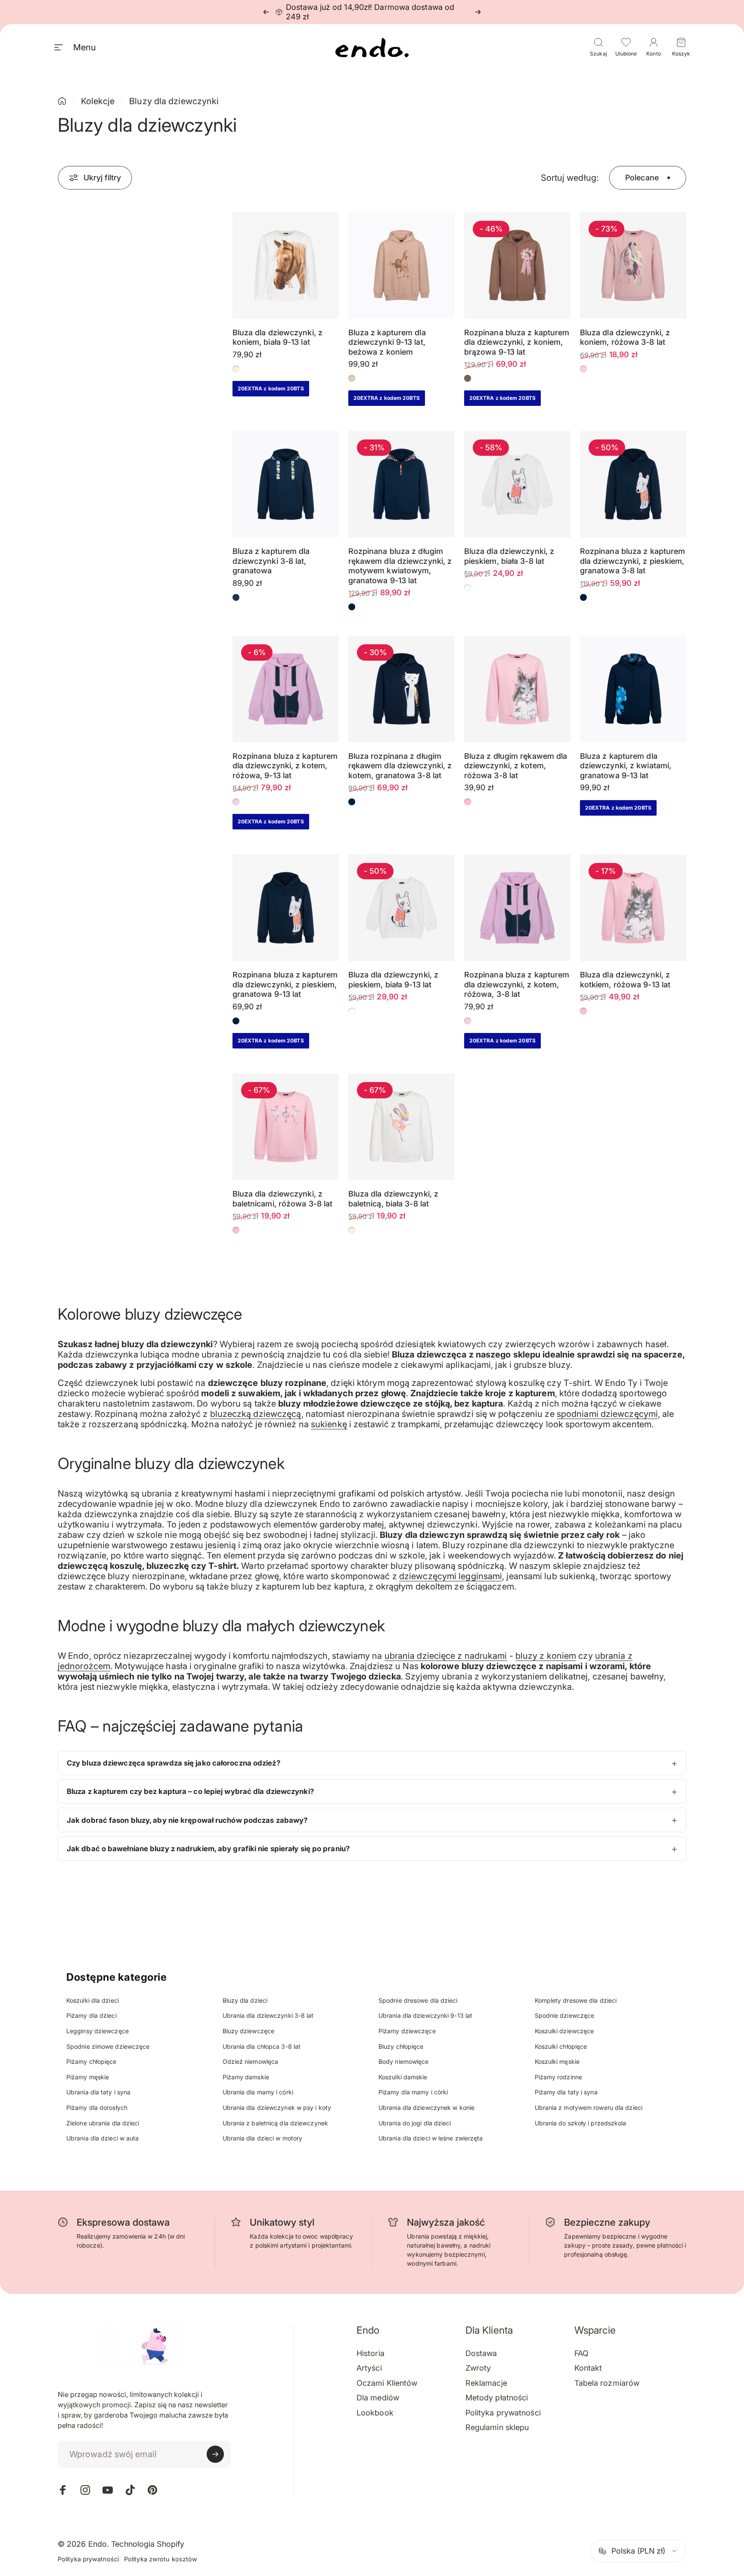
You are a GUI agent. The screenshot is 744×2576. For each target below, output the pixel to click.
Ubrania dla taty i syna (98, 2092)
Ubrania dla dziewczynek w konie (426, 2107)
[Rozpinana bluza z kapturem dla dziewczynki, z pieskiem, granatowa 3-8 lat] (633, 484)
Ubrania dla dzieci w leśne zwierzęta (431, 2138)
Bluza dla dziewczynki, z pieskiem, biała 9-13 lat (393, 980)
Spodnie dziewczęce (565, 2015)
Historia (370, 2353)
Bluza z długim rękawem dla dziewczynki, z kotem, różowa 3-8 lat (516, 766)
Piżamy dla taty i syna (566, 2092)
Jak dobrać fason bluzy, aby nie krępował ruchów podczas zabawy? (187, 1820)
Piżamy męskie (88, 2077)
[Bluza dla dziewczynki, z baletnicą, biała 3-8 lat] (401, 1127)
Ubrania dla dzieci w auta (103, 2138)
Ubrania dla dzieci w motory (263, 2138)
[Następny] (478, 12)
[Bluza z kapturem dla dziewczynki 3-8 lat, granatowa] (286, 484)
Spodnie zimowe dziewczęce (108, 2046)
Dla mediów (378, 2398)
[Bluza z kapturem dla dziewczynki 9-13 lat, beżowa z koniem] (401, 265)
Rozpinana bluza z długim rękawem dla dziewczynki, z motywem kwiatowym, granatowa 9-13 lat (400, 566)
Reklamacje (486, 2383)
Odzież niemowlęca (251, 2061)
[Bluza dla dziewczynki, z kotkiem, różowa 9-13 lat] (633, 908)
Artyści (369, 2368)
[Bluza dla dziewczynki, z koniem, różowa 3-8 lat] (633, 265)
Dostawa (481, 2353)
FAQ (581, 2353)
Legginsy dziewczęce (98, 2031)
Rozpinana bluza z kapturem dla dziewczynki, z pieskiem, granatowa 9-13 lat (285, 984)
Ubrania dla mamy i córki (258, 2092)
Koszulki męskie (557, 2061)
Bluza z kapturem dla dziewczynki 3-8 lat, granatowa (271, 561)
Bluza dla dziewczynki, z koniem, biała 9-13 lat (277, 337)
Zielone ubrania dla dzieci (103, 2123)
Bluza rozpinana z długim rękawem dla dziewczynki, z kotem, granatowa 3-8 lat (400, 766)
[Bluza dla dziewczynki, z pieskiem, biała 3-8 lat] (517, 484)
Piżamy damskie (246, 2077)
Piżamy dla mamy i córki (413, 2092)
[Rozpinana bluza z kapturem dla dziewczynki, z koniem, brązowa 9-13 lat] (517, 265)
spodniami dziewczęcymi (607, 1414)
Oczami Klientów (387, 2383)
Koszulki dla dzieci (93, 2000)
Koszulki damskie (403, 2077)
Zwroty (478, 2368)
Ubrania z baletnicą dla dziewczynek (276, 2123)
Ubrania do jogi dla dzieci (415, 2123)
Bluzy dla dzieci (245, 2000)
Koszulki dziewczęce (564, 2031)
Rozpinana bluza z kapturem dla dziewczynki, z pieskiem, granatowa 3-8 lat (633, 561)
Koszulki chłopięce (561, 2046)
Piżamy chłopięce (91, 2061)
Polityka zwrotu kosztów (161, 2559)
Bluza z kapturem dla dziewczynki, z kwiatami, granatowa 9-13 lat (626, 766)
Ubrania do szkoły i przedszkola (581, 2123)
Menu (84, 47)
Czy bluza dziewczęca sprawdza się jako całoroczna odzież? (174, 1763)
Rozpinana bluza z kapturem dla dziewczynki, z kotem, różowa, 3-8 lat (517, 984)
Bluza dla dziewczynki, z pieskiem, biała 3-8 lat (509, 556)
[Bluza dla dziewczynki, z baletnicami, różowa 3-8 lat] (286, 1127)
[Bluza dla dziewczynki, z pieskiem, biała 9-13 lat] (401, 908)
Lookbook (375, 2413)
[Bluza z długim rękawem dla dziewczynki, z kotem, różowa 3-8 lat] (517, 689)
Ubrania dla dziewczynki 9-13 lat (425, 2015)
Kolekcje (98, 101)
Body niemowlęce (404, 2061)
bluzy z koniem (546, 1656)
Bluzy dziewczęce (249, 2031)
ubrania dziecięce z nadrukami (446, 1656)
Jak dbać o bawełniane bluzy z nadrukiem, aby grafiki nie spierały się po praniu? (208, 1849)
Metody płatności (497, 2398)
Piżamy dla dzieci (91, 2015)
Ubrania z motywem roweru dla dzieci (589, 2107)
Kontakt (588, 2368)
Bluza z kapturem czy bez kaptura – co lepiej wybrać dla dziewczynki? (190, 1791)
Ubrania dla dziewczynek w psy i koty (277, 2107)
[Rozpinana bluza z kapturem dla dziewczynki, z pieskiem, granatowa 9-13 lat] (286, 908)
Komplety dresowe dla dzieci (576, 2000)
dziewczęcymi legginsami (451, 1576)
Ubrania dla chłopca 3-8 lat (262, 2046)
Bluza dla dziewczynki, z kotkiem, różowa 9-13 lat (625, 980)
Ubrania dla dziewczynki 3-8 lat (268, 2015)
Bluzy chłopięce (401, 2046)
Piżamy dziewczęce (407, 2031)
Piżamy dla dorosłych (97, 2107)
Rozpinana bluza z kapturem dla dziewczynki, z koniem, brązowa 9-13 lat (517, 342)
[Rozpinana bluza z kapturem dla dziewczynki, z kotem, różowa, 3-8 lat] (517, 908)
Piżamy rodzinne (559, 2077)
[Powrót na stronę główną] (62, 101)
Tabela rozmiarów (607, 2383)
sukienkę (329, 1424)
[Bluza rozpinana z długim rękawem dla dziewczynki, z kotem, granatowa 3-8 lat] (401, 689)
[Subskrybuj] (215, 2454)
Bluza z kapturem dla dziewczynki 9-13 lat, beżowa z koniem (387, 342)
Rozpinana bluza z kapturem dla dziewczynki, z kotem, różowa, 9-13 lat (285, 766)
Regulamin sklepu (497, 2427)
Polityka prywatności (503, 2413)
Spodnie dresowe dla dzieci (418, 2000)
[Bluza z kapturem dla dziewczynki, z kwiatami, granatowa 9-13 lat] (633, 689)
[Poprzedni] (266, 12)
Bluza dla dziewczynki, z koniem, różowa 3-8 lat (625, 337)
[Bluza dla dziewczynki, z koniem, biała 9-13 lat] (286, 265)
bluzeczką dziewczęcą (256, 1414)
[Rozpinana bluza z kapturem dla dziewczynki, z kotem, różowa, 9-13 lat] (286, 689)
